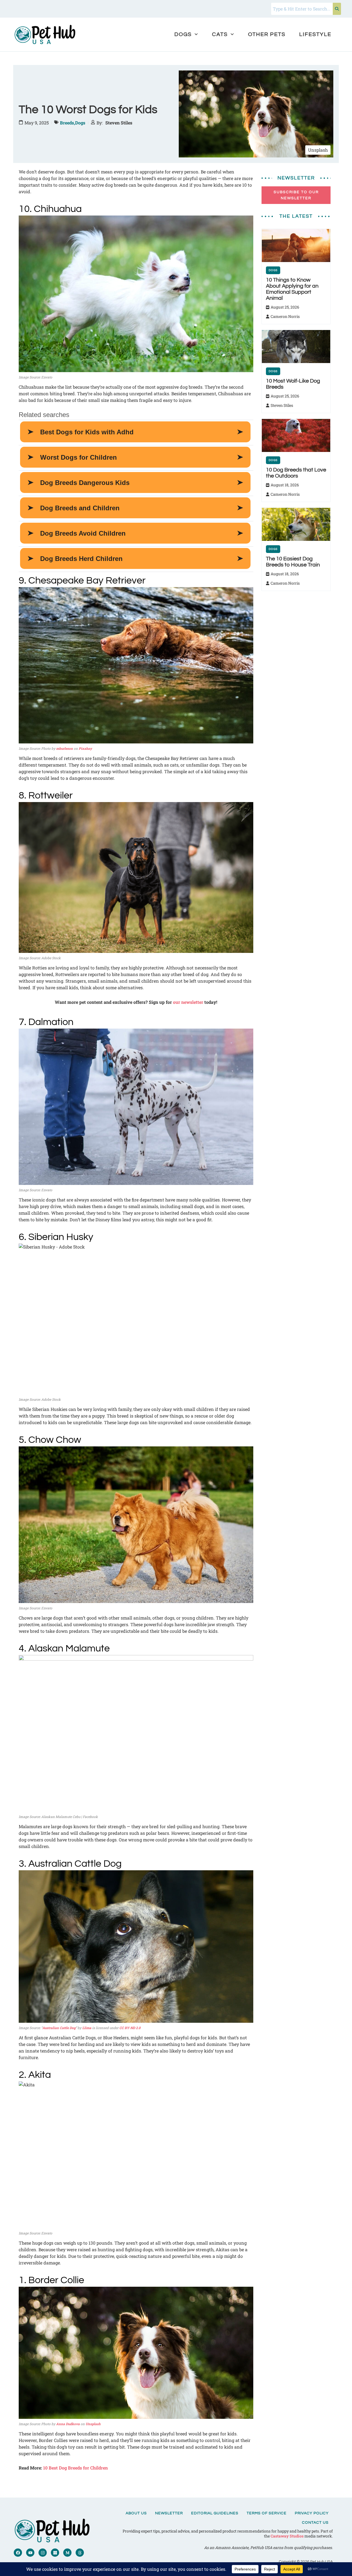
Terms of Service (267, 2513)
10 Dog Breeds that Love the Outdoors (296, 473)
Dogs (183, 34)
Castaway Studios (287, 2536)
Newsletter (169, 2513)
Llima (87, 2028)
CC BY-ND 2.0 (130, 2028)
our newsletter (188, 1002)
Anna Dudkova (68, 2424)
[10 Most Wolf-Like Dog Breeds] (296, 347)
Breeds (68, 123)
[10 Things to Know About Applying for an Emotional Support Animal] (296, 246)
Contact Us (315, 2523)
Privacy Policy (312, 2513)
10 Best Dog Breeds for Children (75, 2468)
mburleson (64, 748)
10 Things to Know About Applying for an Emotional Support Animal (292, 289)
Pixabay (85, 748)
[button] (186, 34)
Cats (220, 34)
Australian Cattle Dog (59, 2028)
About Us (136, 2513)
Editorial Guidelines (215, 2513)
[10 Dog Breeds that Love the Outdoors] (296, 435)
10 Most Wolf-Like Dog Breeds (293, 384)
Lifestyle (315, 34)
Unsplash (93, 2424)
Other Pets (267, 34)
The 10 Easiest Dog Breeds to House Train (293, 562)
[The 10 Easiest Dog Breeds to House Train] (296, 524)
